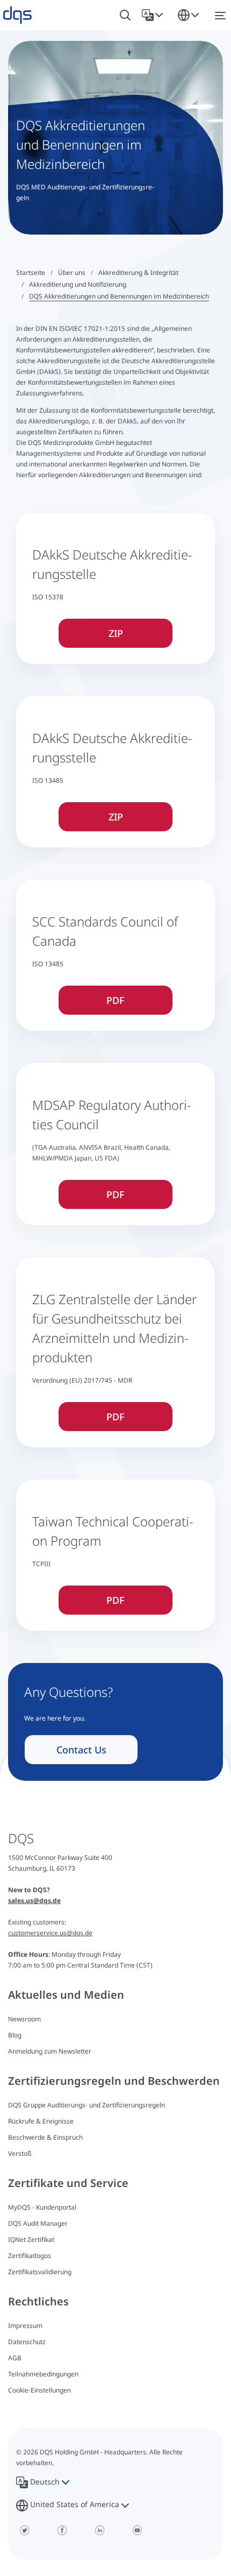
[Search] (125, 15)
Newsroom (24, 2019)
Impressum (25, 2326)
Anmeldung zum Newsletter (50, 2051)
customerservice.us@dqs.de (50, 1933)
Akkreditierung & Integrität (138, 273)
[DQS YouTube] (137, 2530)
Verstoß (20, 2153)
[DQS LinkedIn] (99, 2530)
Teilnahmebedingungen (43, 2374)
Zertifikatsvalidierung (40, 2272)
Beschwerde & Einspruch (45, 2137)
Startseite (31, 273)
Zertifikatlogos (30, 2256)
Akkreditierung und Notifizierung (78, 284)
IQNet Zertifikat (31, 2239)
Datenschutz (27, 2342)
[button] (154, 15)
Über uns (72, 273)
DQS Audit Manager (38, 2223)
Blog (15, 2035)
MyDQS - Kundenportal (42, 2207)
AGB (15, 2358)
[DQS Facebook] (62, 2530)
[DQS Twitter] (24, 2530)
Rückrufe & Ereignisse (41, 2121)
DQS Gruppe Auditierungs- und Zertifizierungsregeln (86, 2105)
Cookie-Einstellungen (39, 2390)
